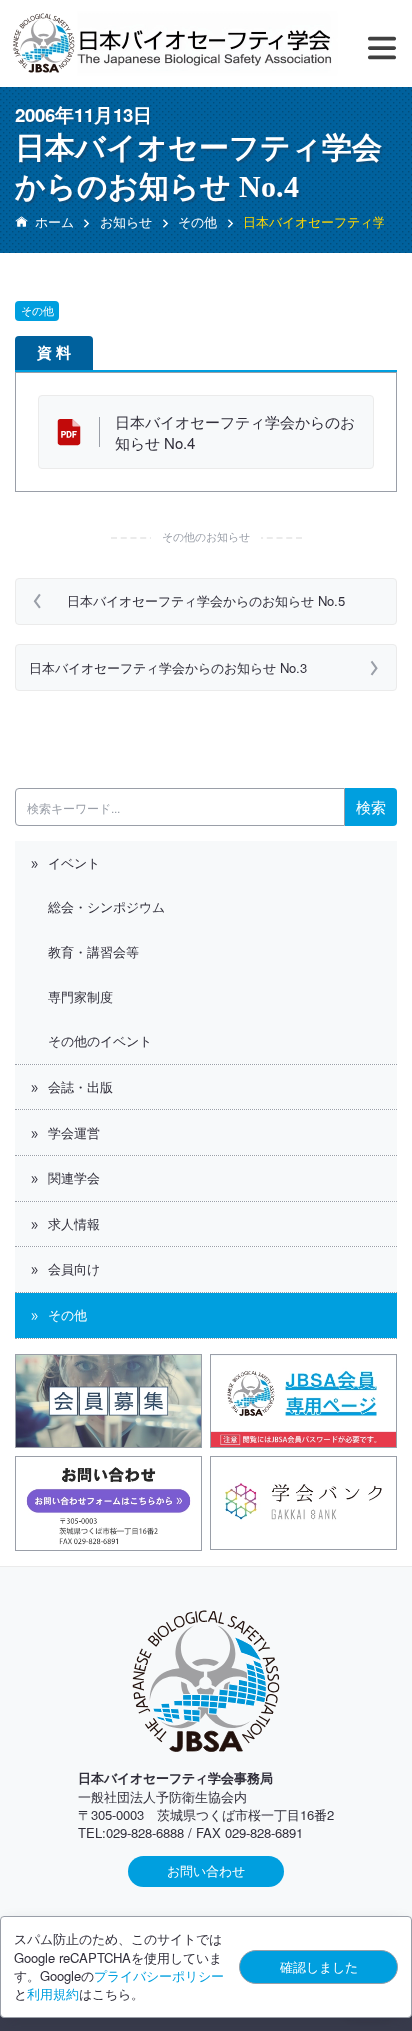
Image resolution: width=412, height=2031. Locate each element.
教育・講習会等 (93, 951)
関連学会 (74, 1177)
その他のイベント (100, 1040)
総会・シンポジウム (106, 906)
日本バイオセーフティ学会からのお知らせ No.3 (168, 667)
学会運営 (74, 1132)
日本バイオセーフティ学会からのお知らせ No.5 (206, 600)
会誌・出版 (80, 1086)
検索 (371, 806)
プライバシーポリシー (159, 1975)
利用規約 (53, 1993)
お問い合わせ (206, 1870)
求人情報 (74, 1223)
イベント (74, 862)
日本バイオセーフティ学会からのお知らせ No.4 (235, 432)
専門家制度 (80, 996)
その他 (67, 1314)
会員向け (74, 1268)
